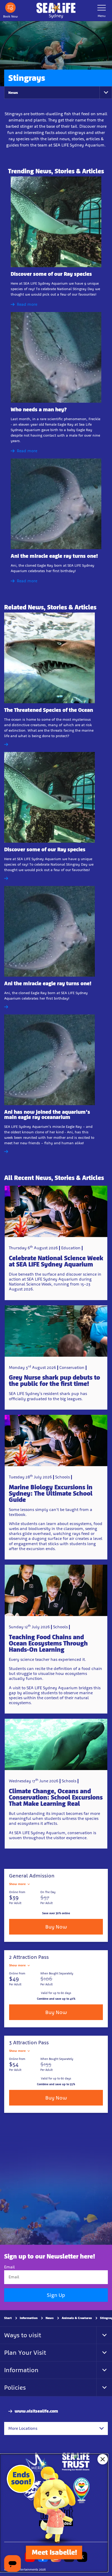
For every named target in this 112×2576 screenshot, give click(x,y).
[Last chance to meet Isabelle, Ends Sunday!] (54, 2513)
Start (8, 2318)
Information (29, 2318)
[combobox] (56, 2428)
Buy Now (56, 1927)
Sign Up (56, 2295)
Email (10, 2267)
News (13, 93)
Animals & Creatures (77, 2318)
